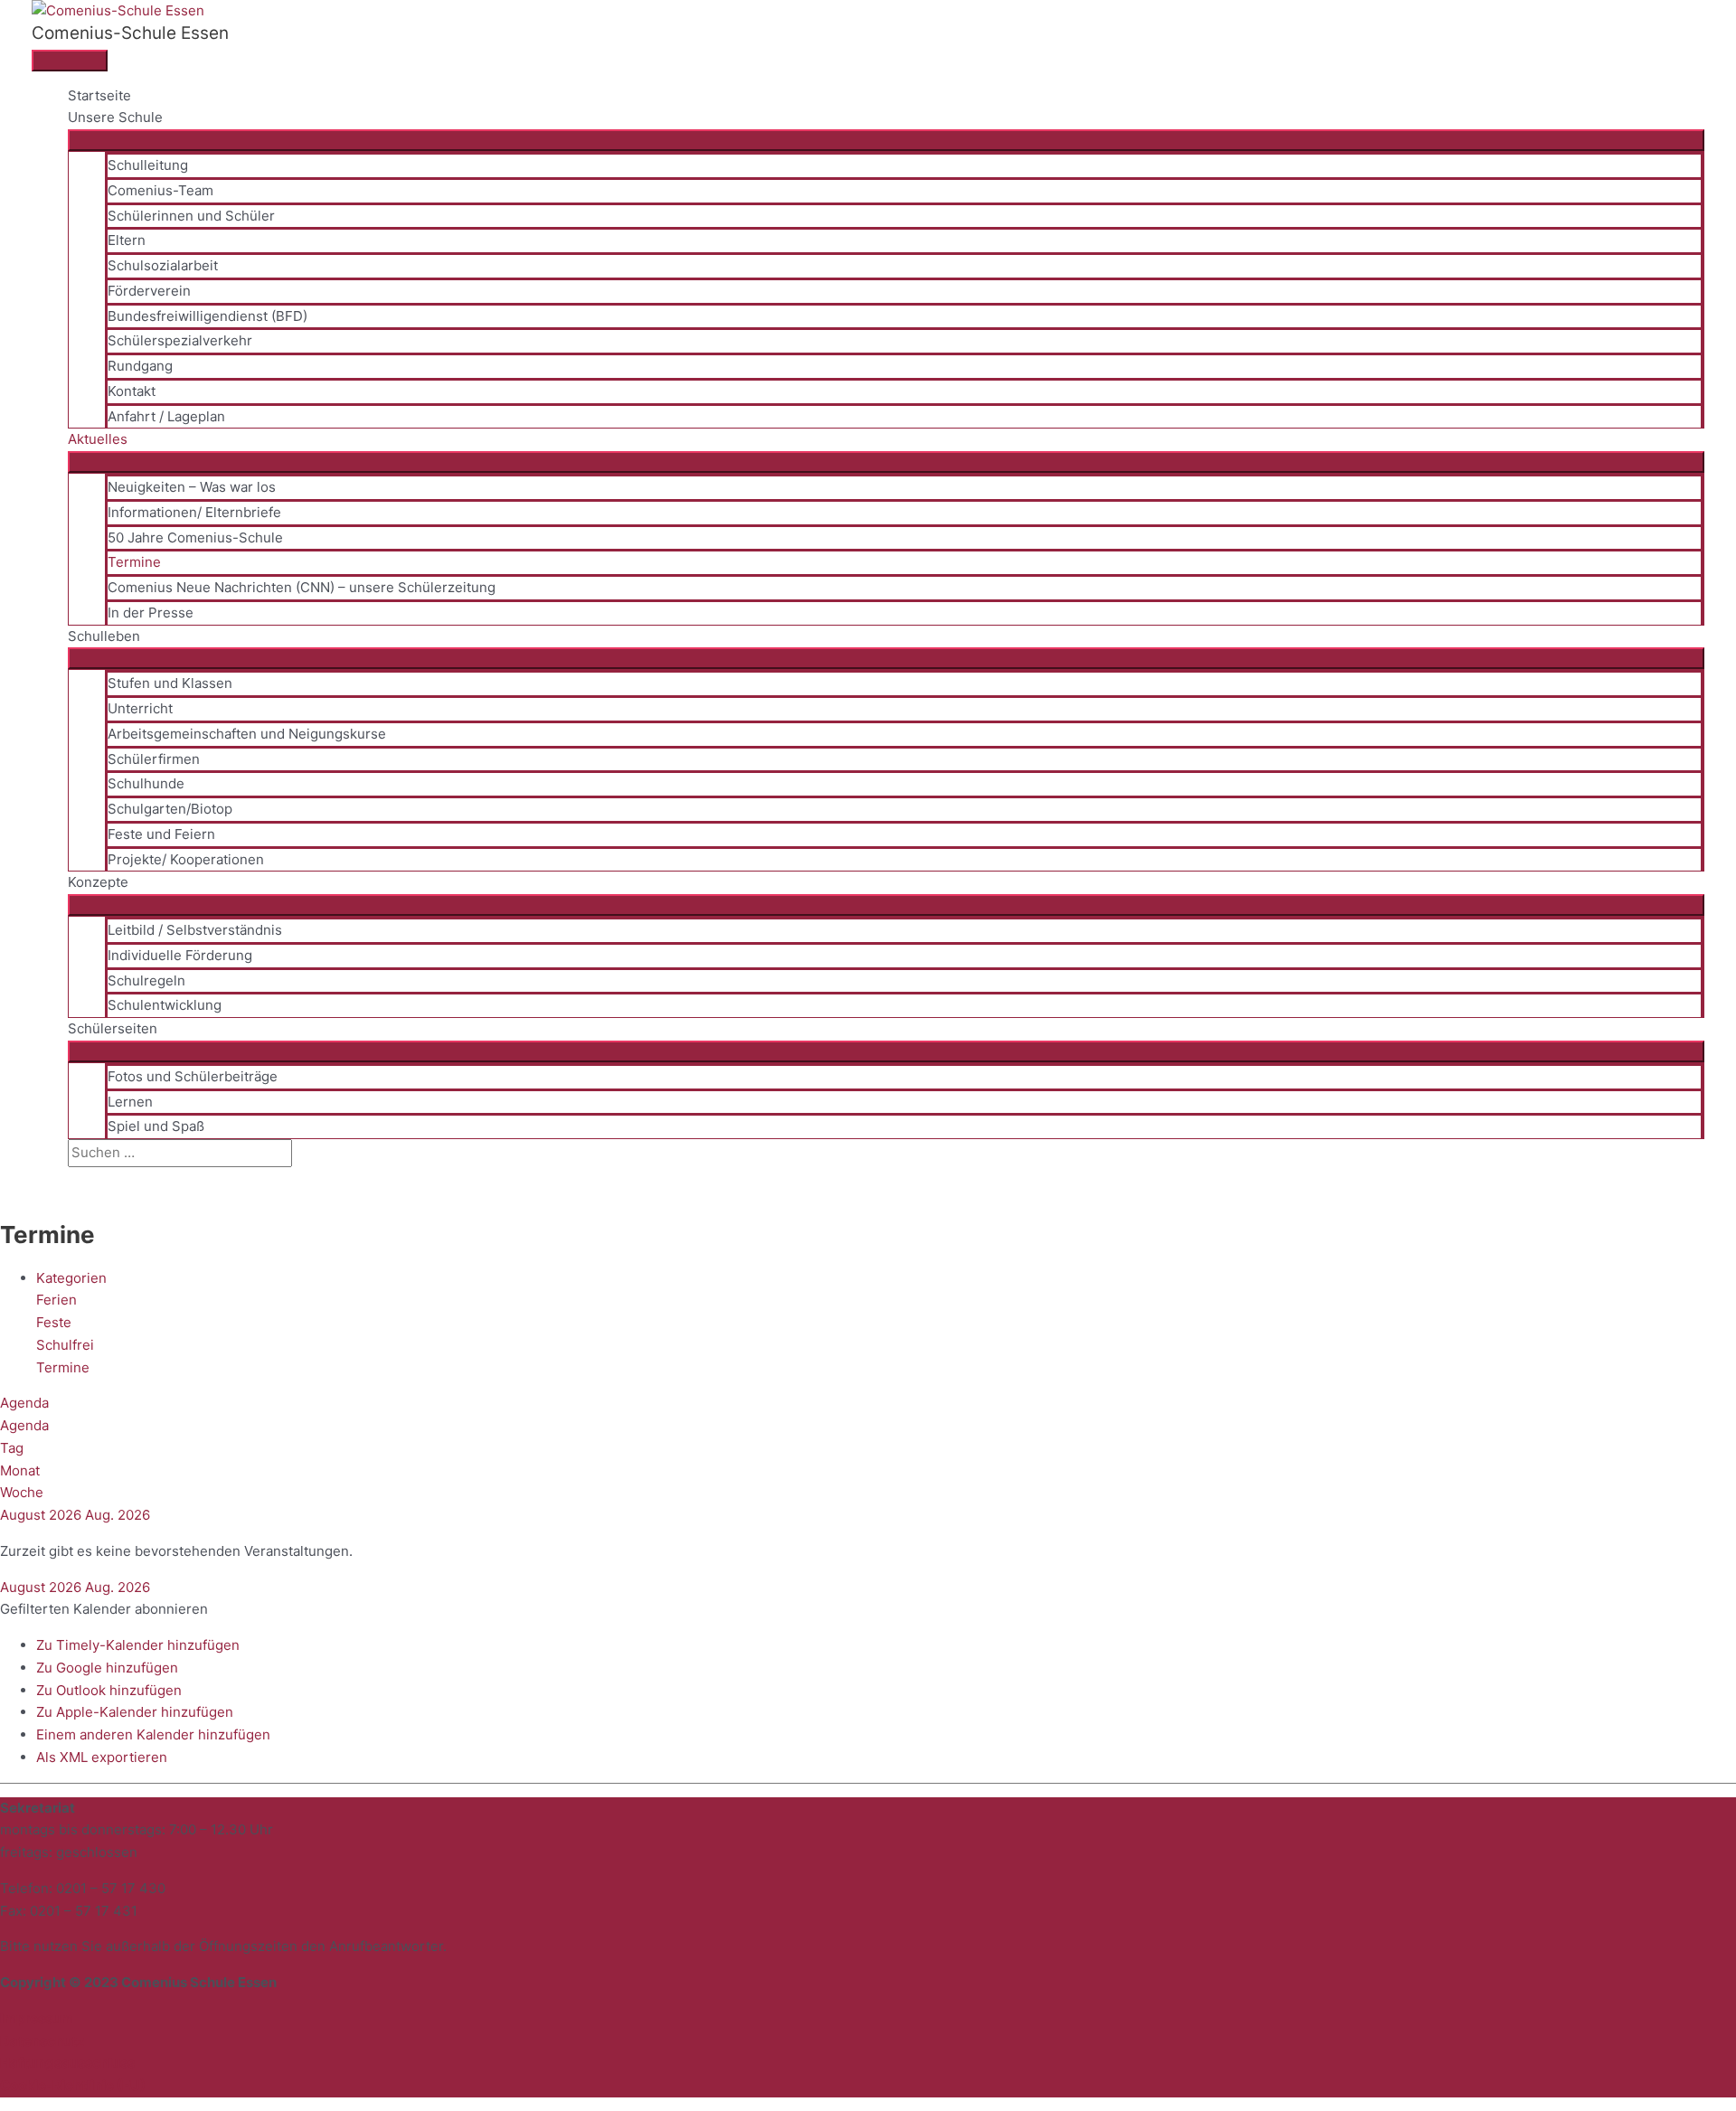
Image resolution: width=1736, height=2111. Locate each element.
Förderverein (149, 291)
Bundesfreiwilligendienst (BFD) (208, 316)
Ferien (57, 1300)
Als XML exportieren (102, 1757)
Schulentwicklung (165, 1005)
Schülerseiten (113, 1028)
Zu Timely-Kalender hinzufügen (138, 1645)
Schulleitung (148, 165)
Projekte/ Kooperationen (186, 859)
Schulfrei (65, 1345)
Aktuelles (98, 439)
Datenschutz (42, 2041)
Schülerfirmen (154, 759)
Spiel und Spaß (156, 1126)
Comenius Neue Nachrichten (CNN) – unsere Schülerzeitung (302, 587)
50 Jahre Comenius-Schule (195, 537)
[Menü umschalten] (886, 140)
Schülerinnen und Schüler (191, 216)
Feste (54, 1322)
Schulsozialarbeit (163, 265)
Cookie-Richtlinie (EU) (73, 2085)
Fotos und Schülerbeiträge (193, 1076)
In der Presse (151, 613)
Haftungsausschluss (67, 2063)
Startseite (99, 95)
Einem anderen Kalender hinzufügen (153, 1734)
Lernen (130, 1102)
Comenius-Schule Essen (130, 33)
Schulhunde (146, 783)
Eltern (127, 240)
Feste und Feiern (161, 834)
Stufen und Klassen (170, 683)
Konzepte (98, 882)
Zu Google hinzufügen (107, 1668)
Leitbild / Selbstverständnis (195, 930)
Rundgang (140, 366)
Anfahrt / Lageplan (166, 416)
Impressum (37, 2018)
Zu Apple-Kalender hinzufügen (135, 1712)
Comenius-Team (160, 190)
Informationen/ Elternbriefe (194, 512)
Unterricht (140, 708)
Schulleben (104, 636)
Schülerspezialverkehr (180, 340)
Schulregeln (146, 980)
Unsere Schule (115, 117)
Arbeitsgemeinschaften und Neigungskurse (247, 734)
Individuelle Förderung (180, 955)
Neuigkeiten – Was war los (192, 487)
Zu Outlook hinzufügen (109, 1690)
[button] (73, 1178)
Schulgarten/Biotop (170, 809)
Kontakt (132, 391)
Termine (134, 562)
